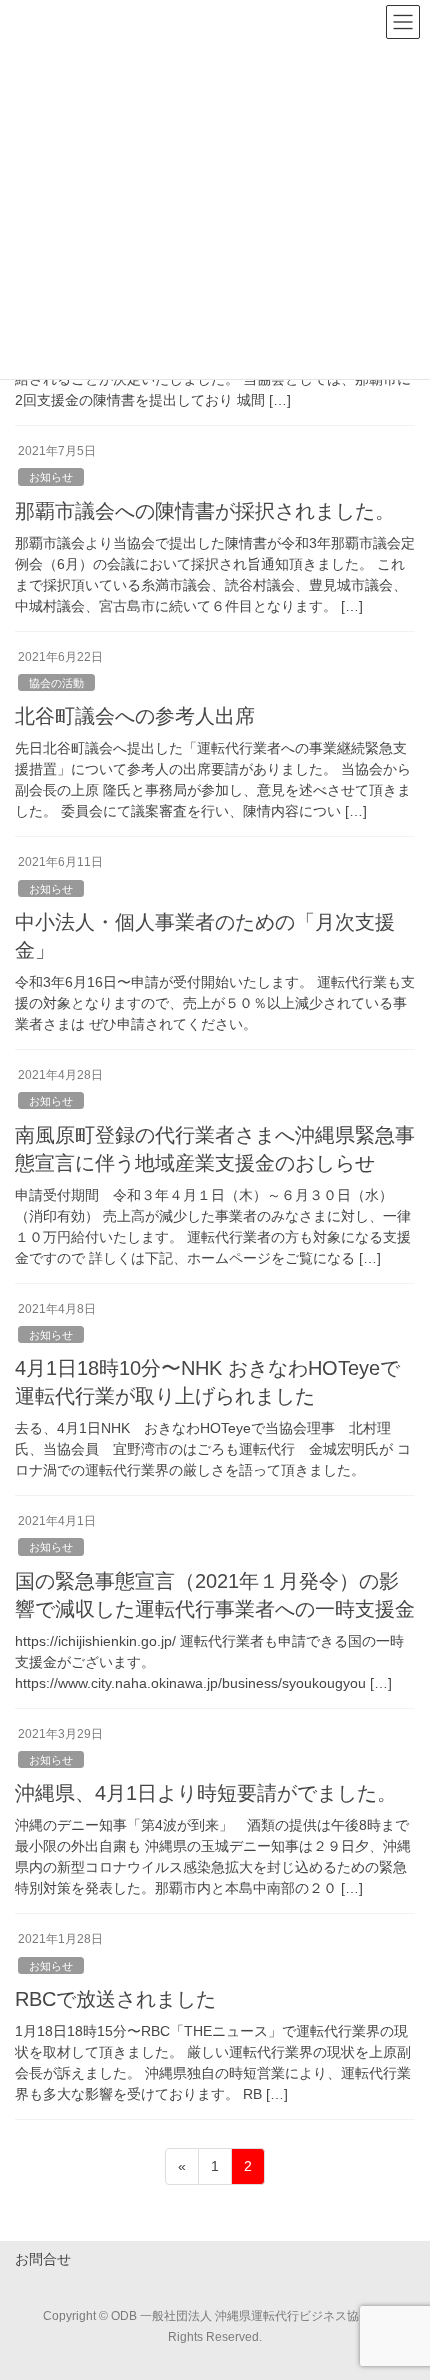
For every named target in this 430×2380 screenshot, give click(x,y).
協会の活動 (56, 683)
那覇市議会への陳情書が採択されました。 (205, 511)
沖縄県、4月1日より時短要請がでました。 (206, 1793)
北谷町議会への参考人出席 (135, 716)
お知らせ (51, 477)
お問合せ (43, 2259)
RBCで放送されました (115, 1999)
